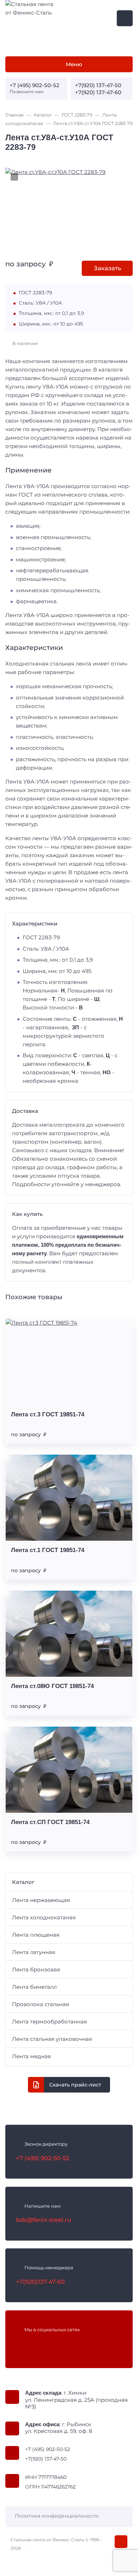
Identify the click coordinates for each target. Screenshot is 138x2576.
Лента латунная (34, 1952)
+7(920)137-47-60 (40, 2282)
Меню (74, 64)
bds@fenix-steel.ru (44, 2220)
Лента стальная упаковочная (52, 2039)
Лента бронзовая (36, 1969)
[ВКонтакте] (21, 2344)
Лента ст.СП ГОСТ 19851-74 (50, 1822)
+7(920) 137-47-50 (98, 85)
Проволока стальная (41, 2004)
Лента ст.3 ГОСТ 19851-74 (48, 1414)
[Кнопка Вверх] (121, 2542)
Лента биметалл (34, 1987)
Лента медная (31, 2056)
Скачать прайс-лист (75, 2085)
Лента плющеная (36, 1935)
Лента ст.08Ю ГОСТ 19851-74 (52, 1686)
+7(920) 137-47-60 (98, 92)
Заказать (107, 268)
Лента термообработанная (50, 2022)
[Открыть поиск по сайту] (125, 18)
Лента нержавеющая (41, 1900)
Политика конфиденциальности (57, 2516)
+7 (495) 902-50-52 (34, 85)
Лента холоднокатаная (44, 1917)
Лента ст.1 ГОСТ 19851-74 (48, 1550)
